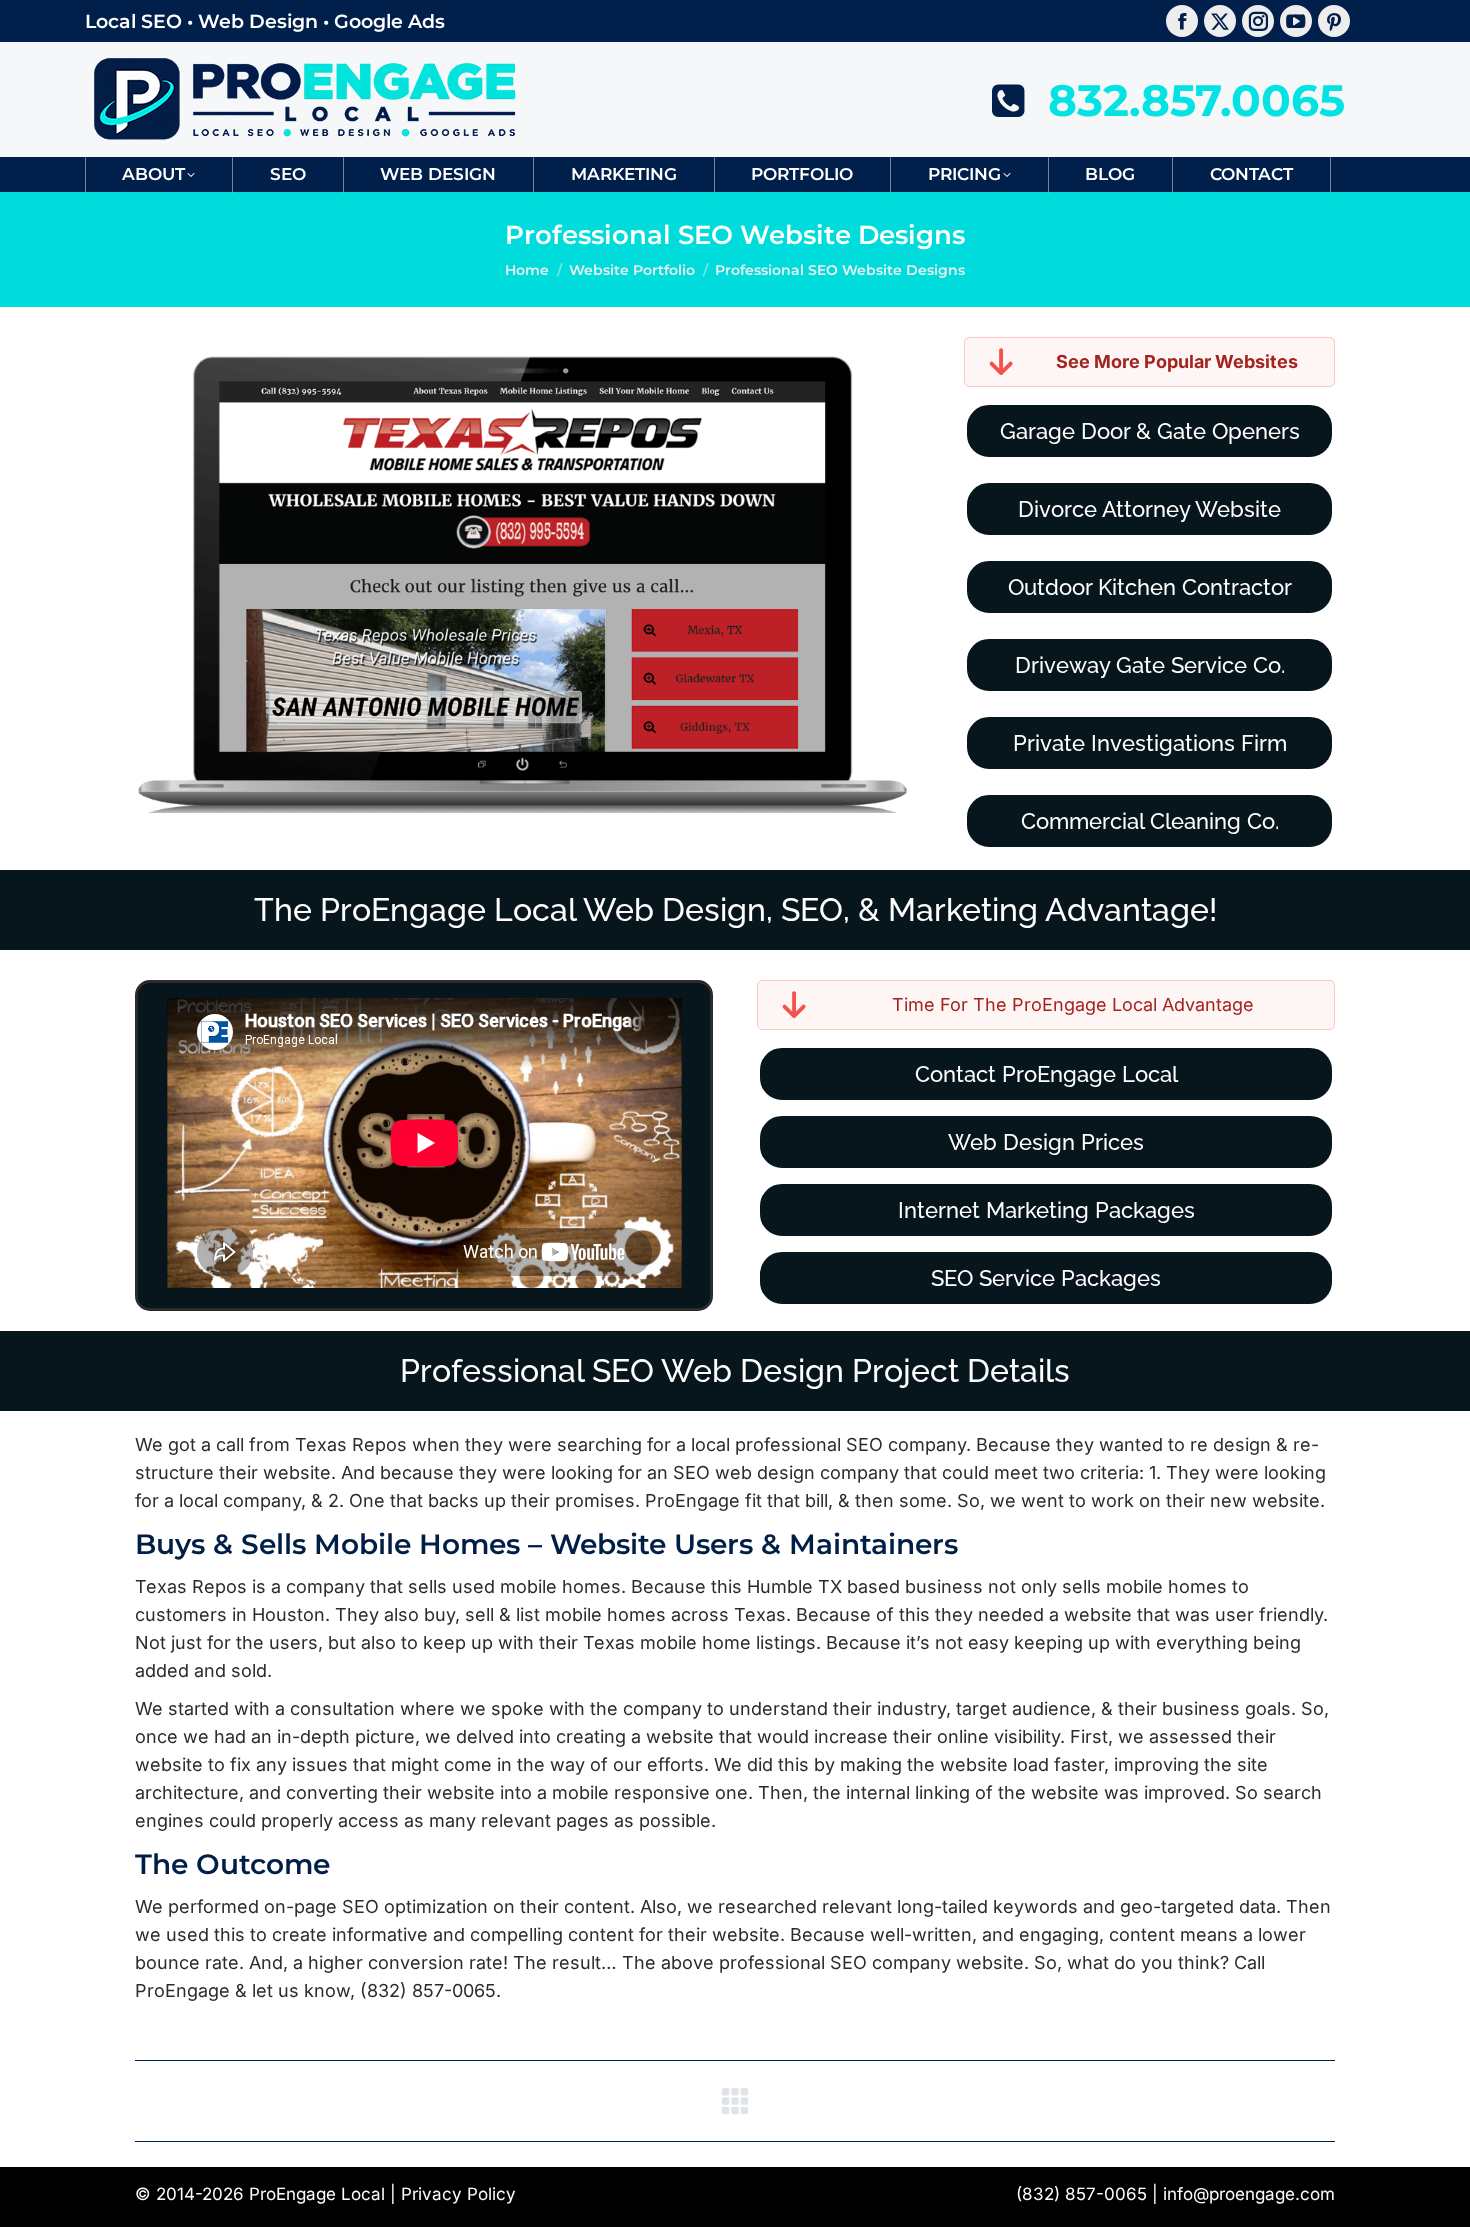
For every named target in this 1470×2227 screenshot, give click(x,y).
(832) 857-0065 (1081, 2194)
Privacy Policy (458, 2194)
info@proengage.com (1249, 2194)
